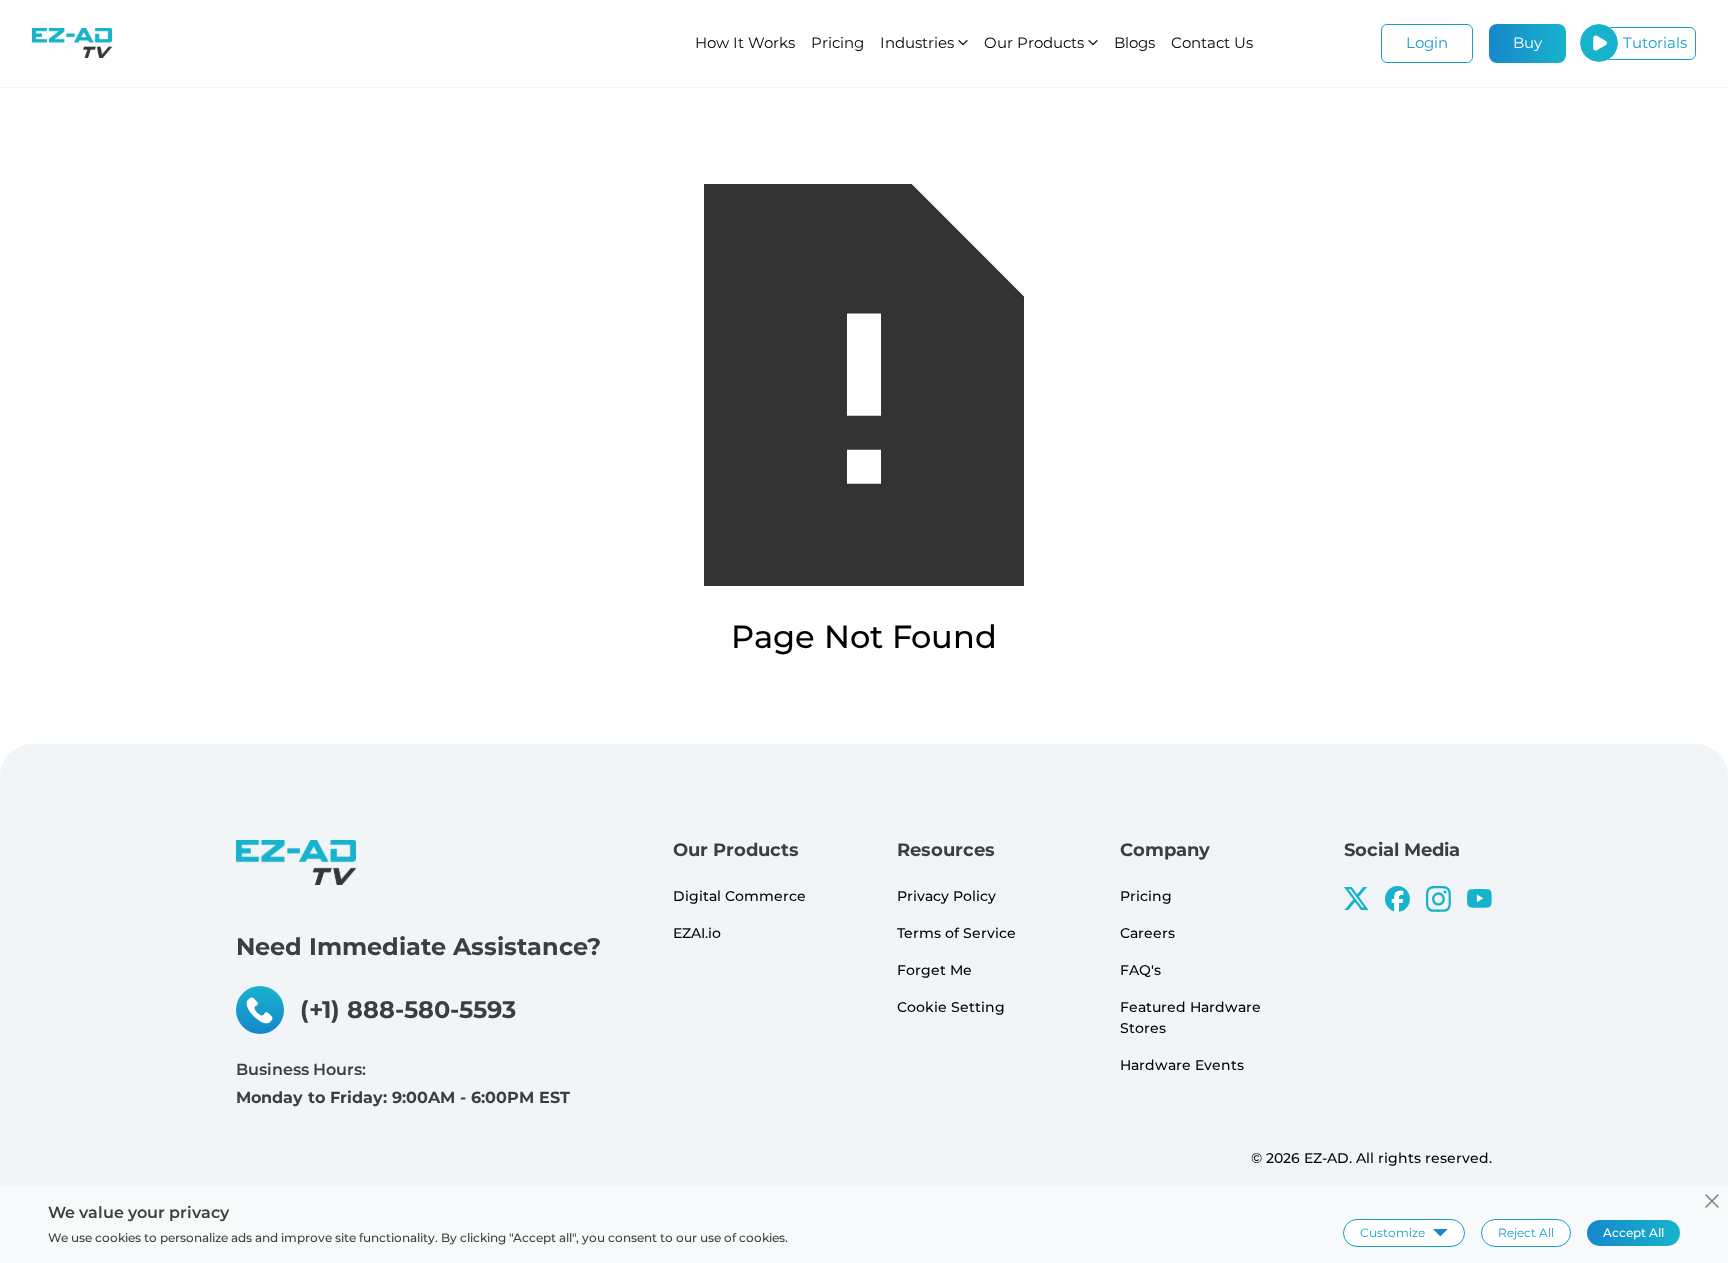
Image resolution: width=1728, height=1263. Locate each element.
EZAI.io (697, 933)
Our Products (1034, 42)
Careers (1147, 933)
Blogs (1134, 42)
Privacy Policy (946, 896)
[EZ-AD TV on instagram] (1438, 899)
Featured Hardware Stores (1190, 1017)
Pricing (837, 42)
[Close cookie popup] (1712, 1201)
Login (1427, 42)
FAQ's (1140, 970)
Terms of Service (956, 933)
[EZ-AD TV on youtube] (1479, 898)
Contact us (1212, 42)
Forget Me (934, 970)
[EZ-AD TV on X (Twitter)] (1356, 898)
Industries (917, 42)
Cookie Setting (951, 1007)
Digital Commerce (739, 896)
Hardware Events (1182, 1065)
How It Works (745, 42)
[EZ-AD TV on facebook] (1397, 899)
